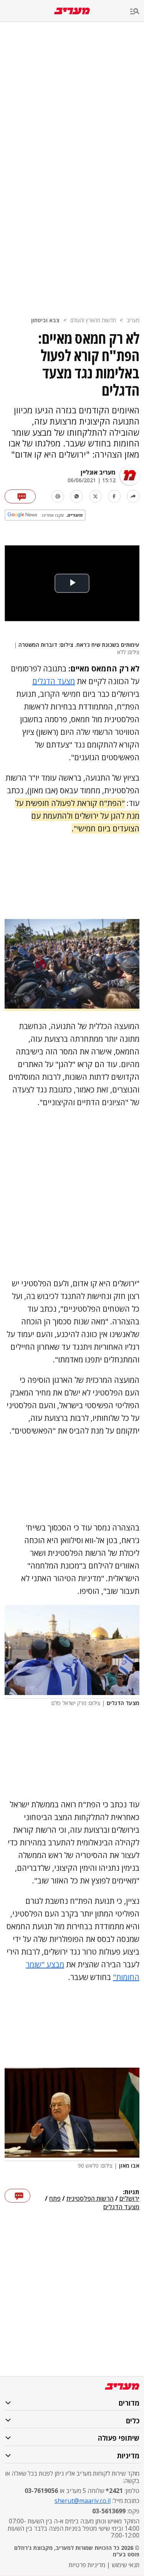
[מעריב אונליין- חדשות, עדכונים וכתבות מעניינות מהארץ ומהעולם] (72, 11)
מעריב (133, 320)
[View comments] (20, 496)
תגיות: (131, 2192)
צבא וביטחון (45, 320)
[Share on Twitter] (95, 496)
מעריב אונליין (98, 472)
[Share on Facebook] (114, 496)
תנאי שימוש (126, 2565)
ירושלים (129, 2199)
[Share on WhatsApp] (77, 496)
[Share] (133, 496)
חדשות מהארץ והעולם (93, 320)
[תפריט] (137, 12)
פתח (55, 2199)
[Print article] (58, 496)
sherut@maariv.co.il (83, 2501)
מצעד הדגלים (54, 681)
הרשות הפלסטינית (90, 2199)
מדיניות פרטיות (87, 2565)
